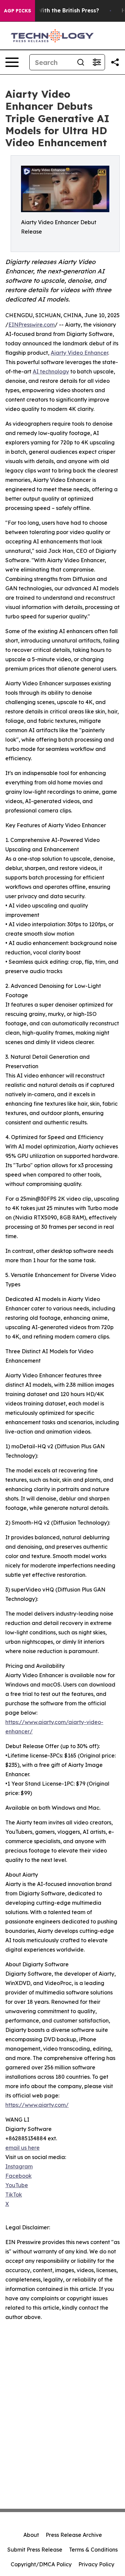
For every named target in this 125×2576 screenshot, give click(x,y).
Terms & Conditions (93, 2550)
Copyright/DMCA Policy (41, 2564)
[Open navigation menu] (12, 62)
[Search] (81, 62)
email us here (22, 2148)
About (31, 2535)
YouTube (17, 2185)
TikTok (14, 2195)
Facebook (18, 2176)
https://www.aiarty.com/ (37, 2105)
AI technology (51, 371)
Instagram (19, 2166)
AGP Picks (17, 11)
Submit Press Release (35, 2550)
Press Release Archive (74, 2535)
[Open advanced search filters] (97, 62)
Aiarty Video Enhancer (79, 353)
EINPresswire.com (31, 325)
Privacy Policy (96, 2564)
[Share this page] (115, 62)
